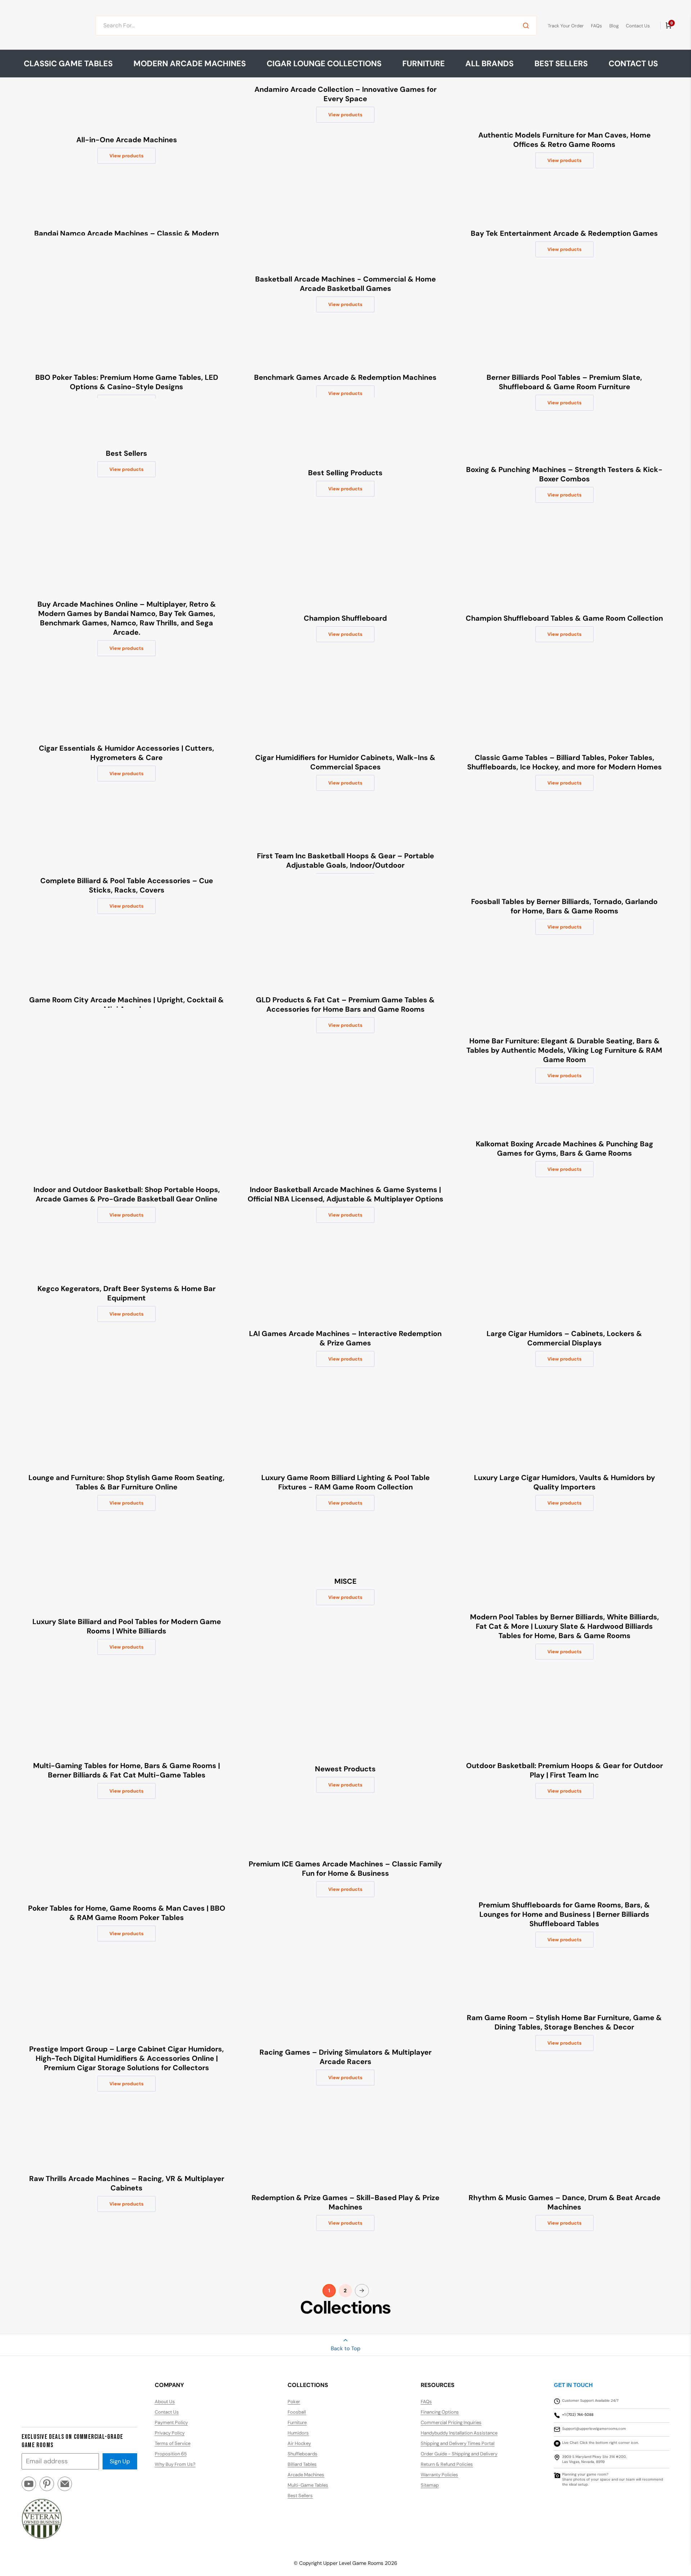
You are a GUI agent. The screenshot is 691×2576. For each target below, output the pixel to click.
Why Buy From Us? (175, 2464)
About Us (165, 2402)
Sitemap (430, 2485)
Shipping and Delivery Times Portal (458, 2443)
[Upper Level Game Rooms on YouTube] (29, 2487)
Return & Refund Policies (447, 2464)
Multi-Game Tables (308, 2485)
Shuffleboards (302, 2454)
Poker (294, 2402)
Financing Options (440, 2412)
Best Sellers (561, 64)
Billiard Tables (302, 2464)
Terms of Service (173, 2443)
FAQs (597, 26)
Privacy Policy (170, 2433)
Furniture (297, 2422)
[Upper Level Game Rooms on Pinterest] (47, 2487)
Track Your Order (566, 26)
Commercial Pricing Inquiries (451, 2422)
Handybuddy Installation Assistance (459, 2433)
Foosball (297, 2412)
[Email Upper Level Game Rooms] (65, 2487)
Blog (614, 26)
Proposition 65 (171, 2454)
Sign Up (120, 2461)
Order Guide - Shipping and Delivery (459, 2454)
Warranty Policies (439, 2475)
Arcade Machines (306, 2475)
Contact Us (638, 26)
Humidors (298, 2433)
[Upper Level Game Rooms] (49, 26)
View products (127, 156)
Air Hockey (299, 2443)
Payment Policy (171, 2422)
